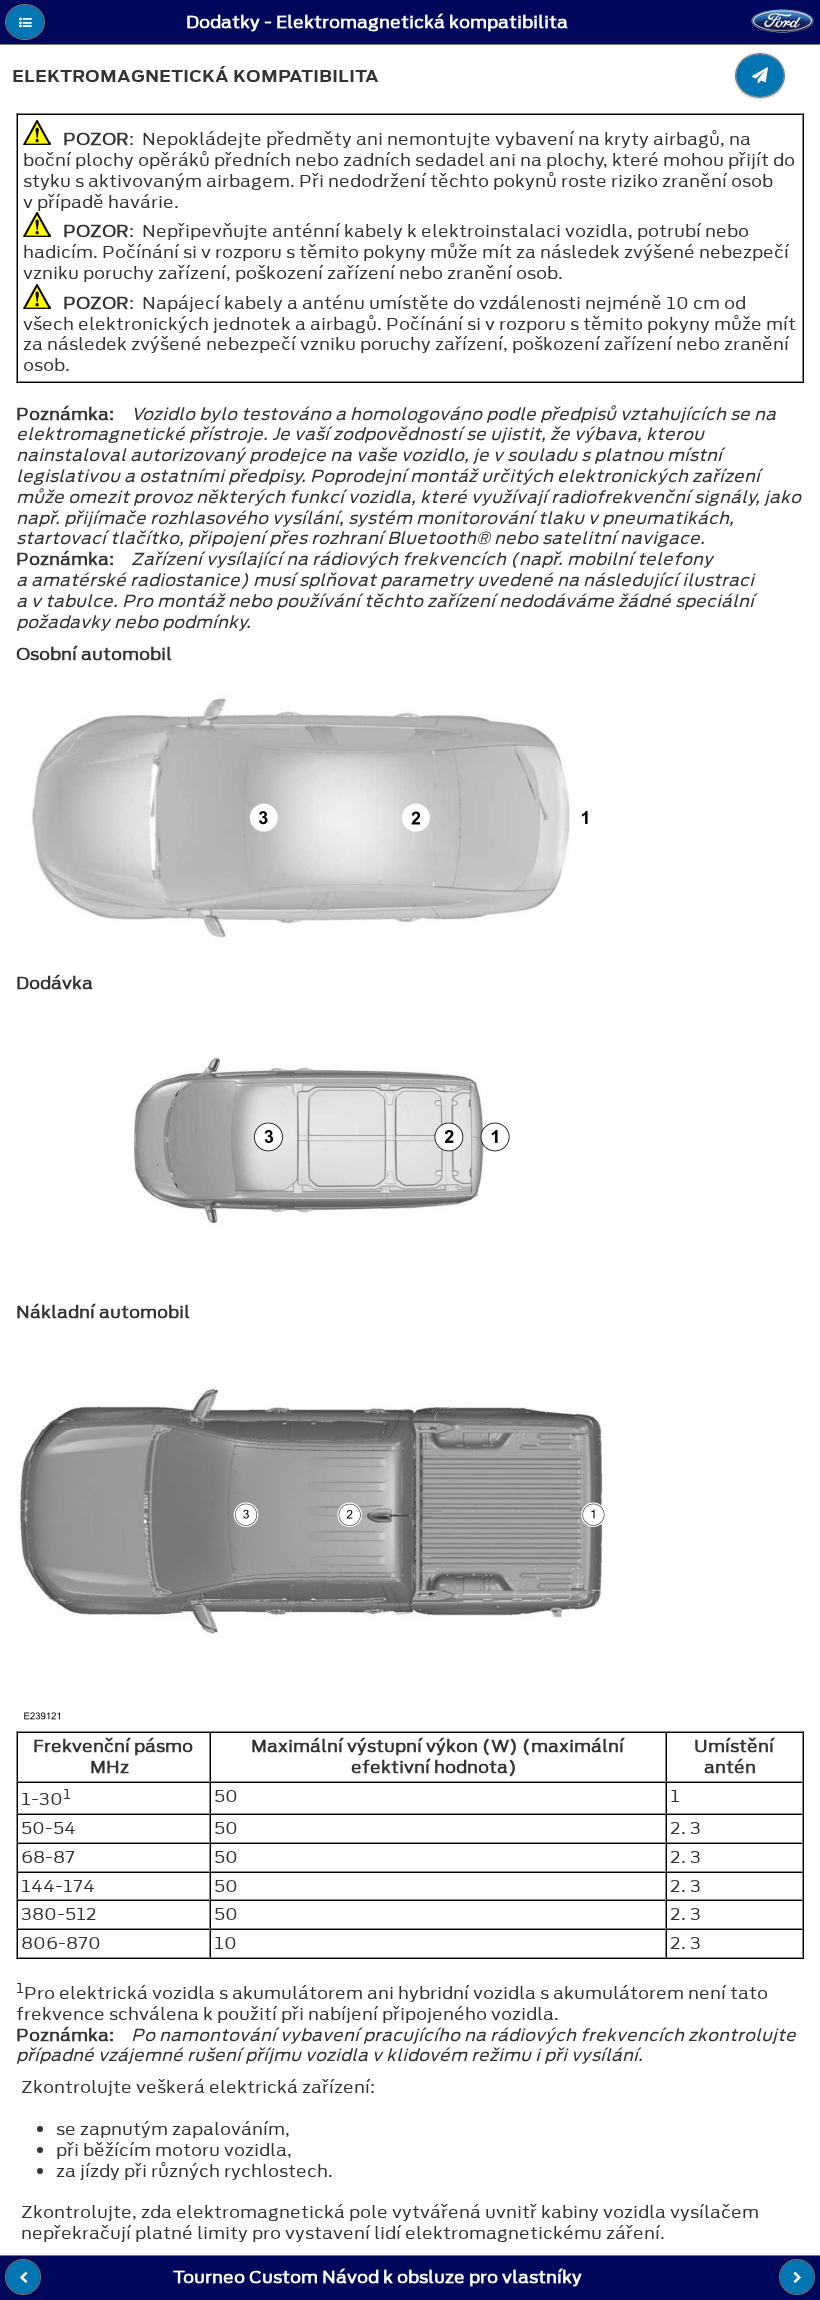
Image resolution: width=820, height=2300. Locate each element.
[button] (25, 22)
